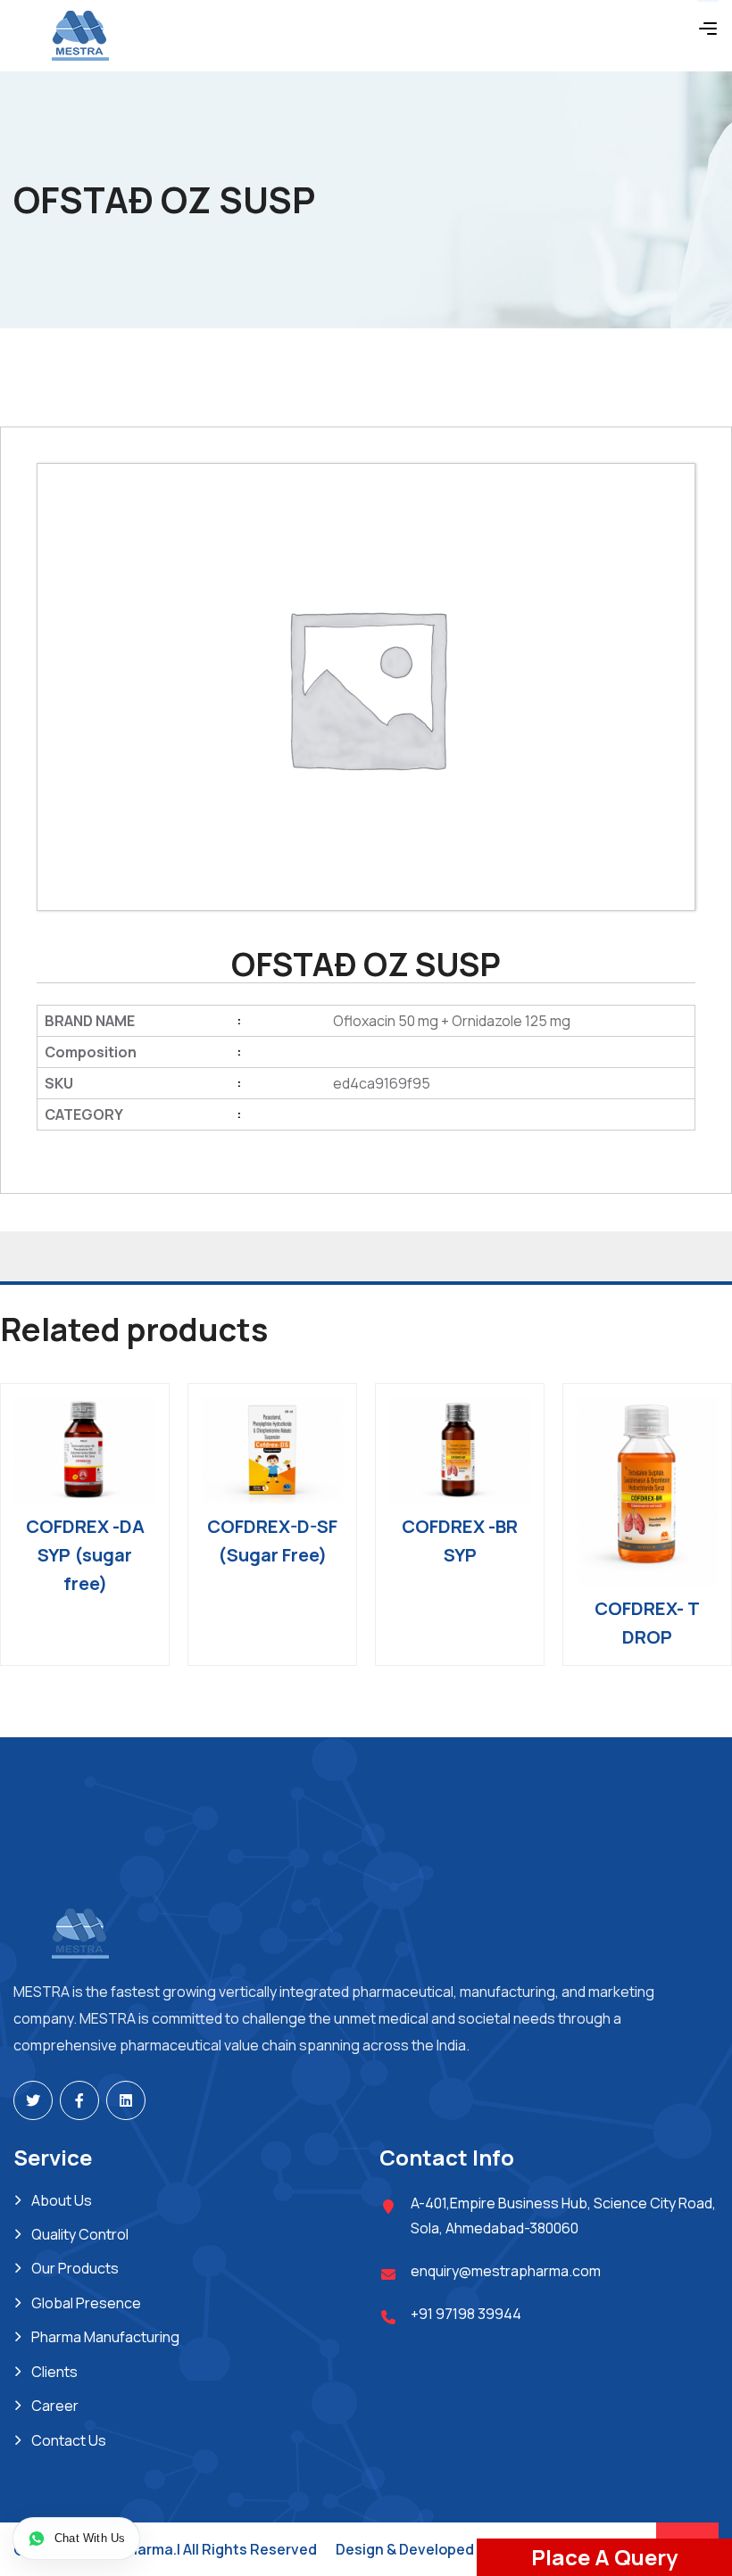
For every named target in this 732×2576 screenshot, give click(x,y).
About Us (62, 2200)
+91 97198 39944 (466, 2314)
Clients (54, 2372)
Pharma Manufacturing (105, 2337)
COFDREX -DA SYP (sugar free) (85, 1555)
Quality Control (80, 2234)
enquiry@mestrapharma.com (506, 2271)
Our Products (75, 2268)
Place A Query (604, 2557)
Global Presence (86, 2303)
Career (55, 2406)
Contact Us (69, 2440)
